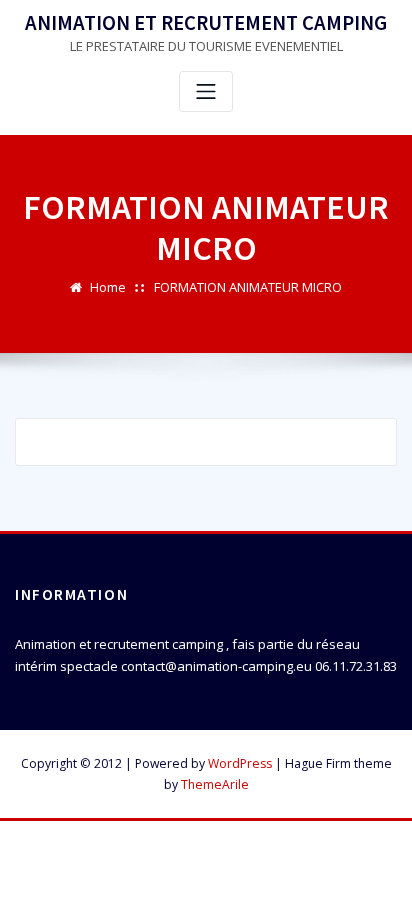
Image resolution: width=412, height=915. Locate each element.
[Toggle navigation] (206, 91)
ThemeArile (215, 784)
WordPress (240, 763)
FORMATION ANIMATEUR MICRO (248, 287)
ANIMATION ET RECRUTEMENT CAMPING (206, 23)
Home (108, 287)
